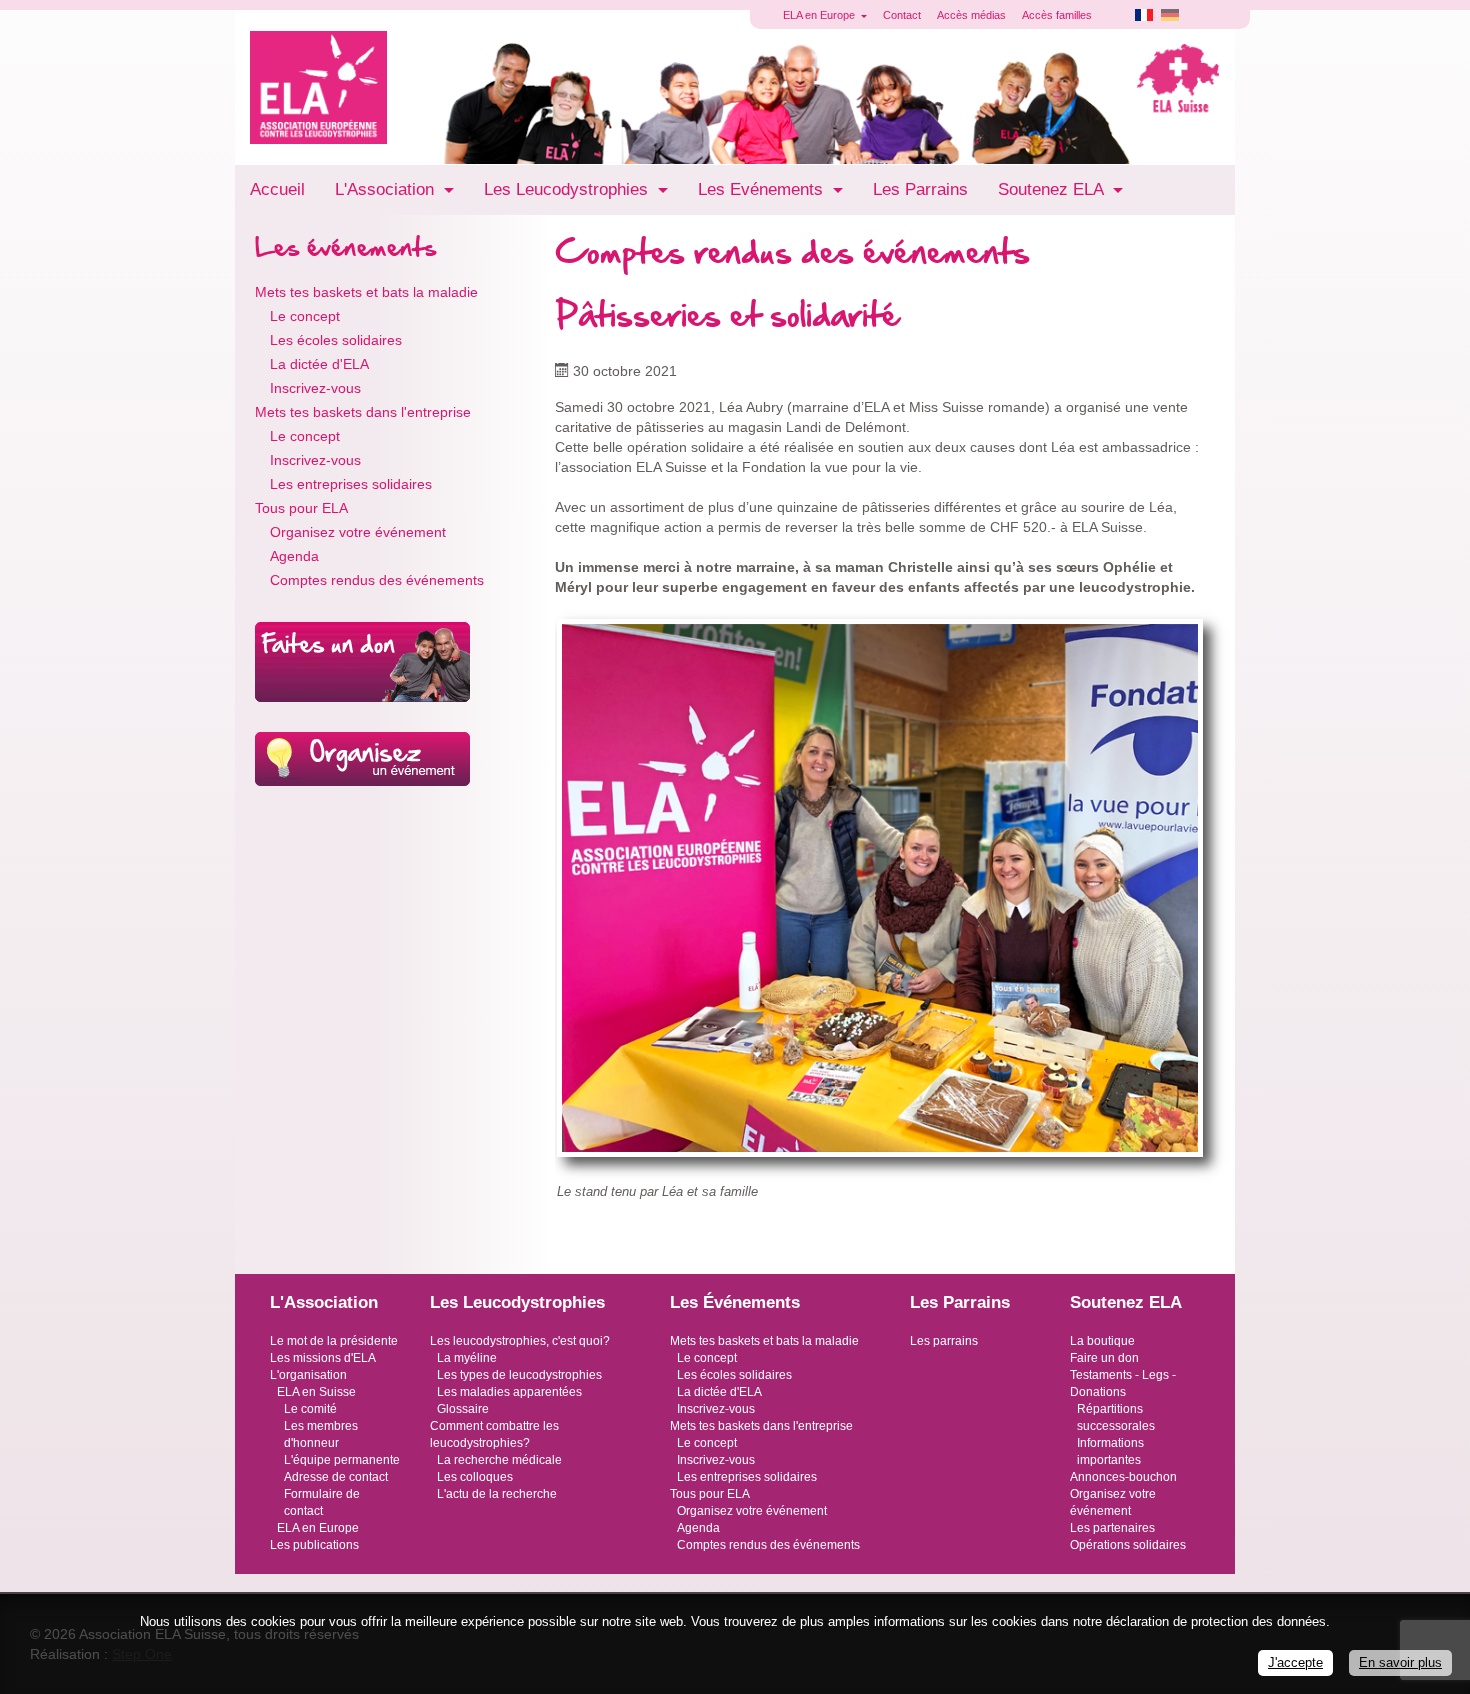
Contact (902, 15)
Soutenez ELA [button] (1053, 189)
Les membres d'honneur (321, 1434)
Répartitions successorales (1116, 1417)
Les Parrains (920, 189)
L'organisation (308, 1375)
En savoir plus (1400, 1662)
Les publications (314, 1545)
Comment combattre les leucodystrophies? (494, 1434)
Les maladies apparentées (509, 1392)
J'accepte (1295, 1662)
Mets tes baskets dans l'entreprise (363, 412)
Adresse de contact (336, 1477)
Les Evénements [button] (763, 189)
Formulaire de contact (322, 1502)
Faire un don (1104, 1358)
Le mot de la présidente (334, 1341)
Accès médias (971, 15)
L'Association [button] (387, 189)
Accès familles (1057, 15)
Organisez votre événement (358, 532)
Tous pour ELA (301, 508)
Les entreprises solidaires (351, 484)
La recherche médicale (499, 1460)
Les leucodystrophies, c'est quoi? (520, 1341)
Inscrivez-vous (315, 388)
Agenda (294, 556)
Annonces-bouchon (1123, 1477)
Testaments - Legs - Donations (1123, 1383)
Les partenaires (1112, 1528)
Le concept (305, 316)
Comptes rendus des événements (377, 580)
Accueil (277, 189)
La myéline (467, 1358)
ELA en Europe (318, 1528)
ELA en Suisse (316, 1392)
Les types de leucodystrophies (519, 1375)
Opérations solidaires (1128, 1545)
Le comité (310, 1409)
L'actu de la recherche (497, 1494)
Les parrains (944, 1341)
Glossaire (463, 1409)
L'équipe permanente (342, 1460)
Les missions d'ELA (323, 1358)
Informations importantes (1110, 1451)
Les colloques (475, 1477)
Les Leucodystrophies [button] (568, 189)
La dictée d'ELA (319, 364)
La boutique (1102, 1341)
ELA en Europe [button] (820, 15)
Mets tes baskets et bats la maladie (366, 292)
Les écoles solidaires (336, 340)
